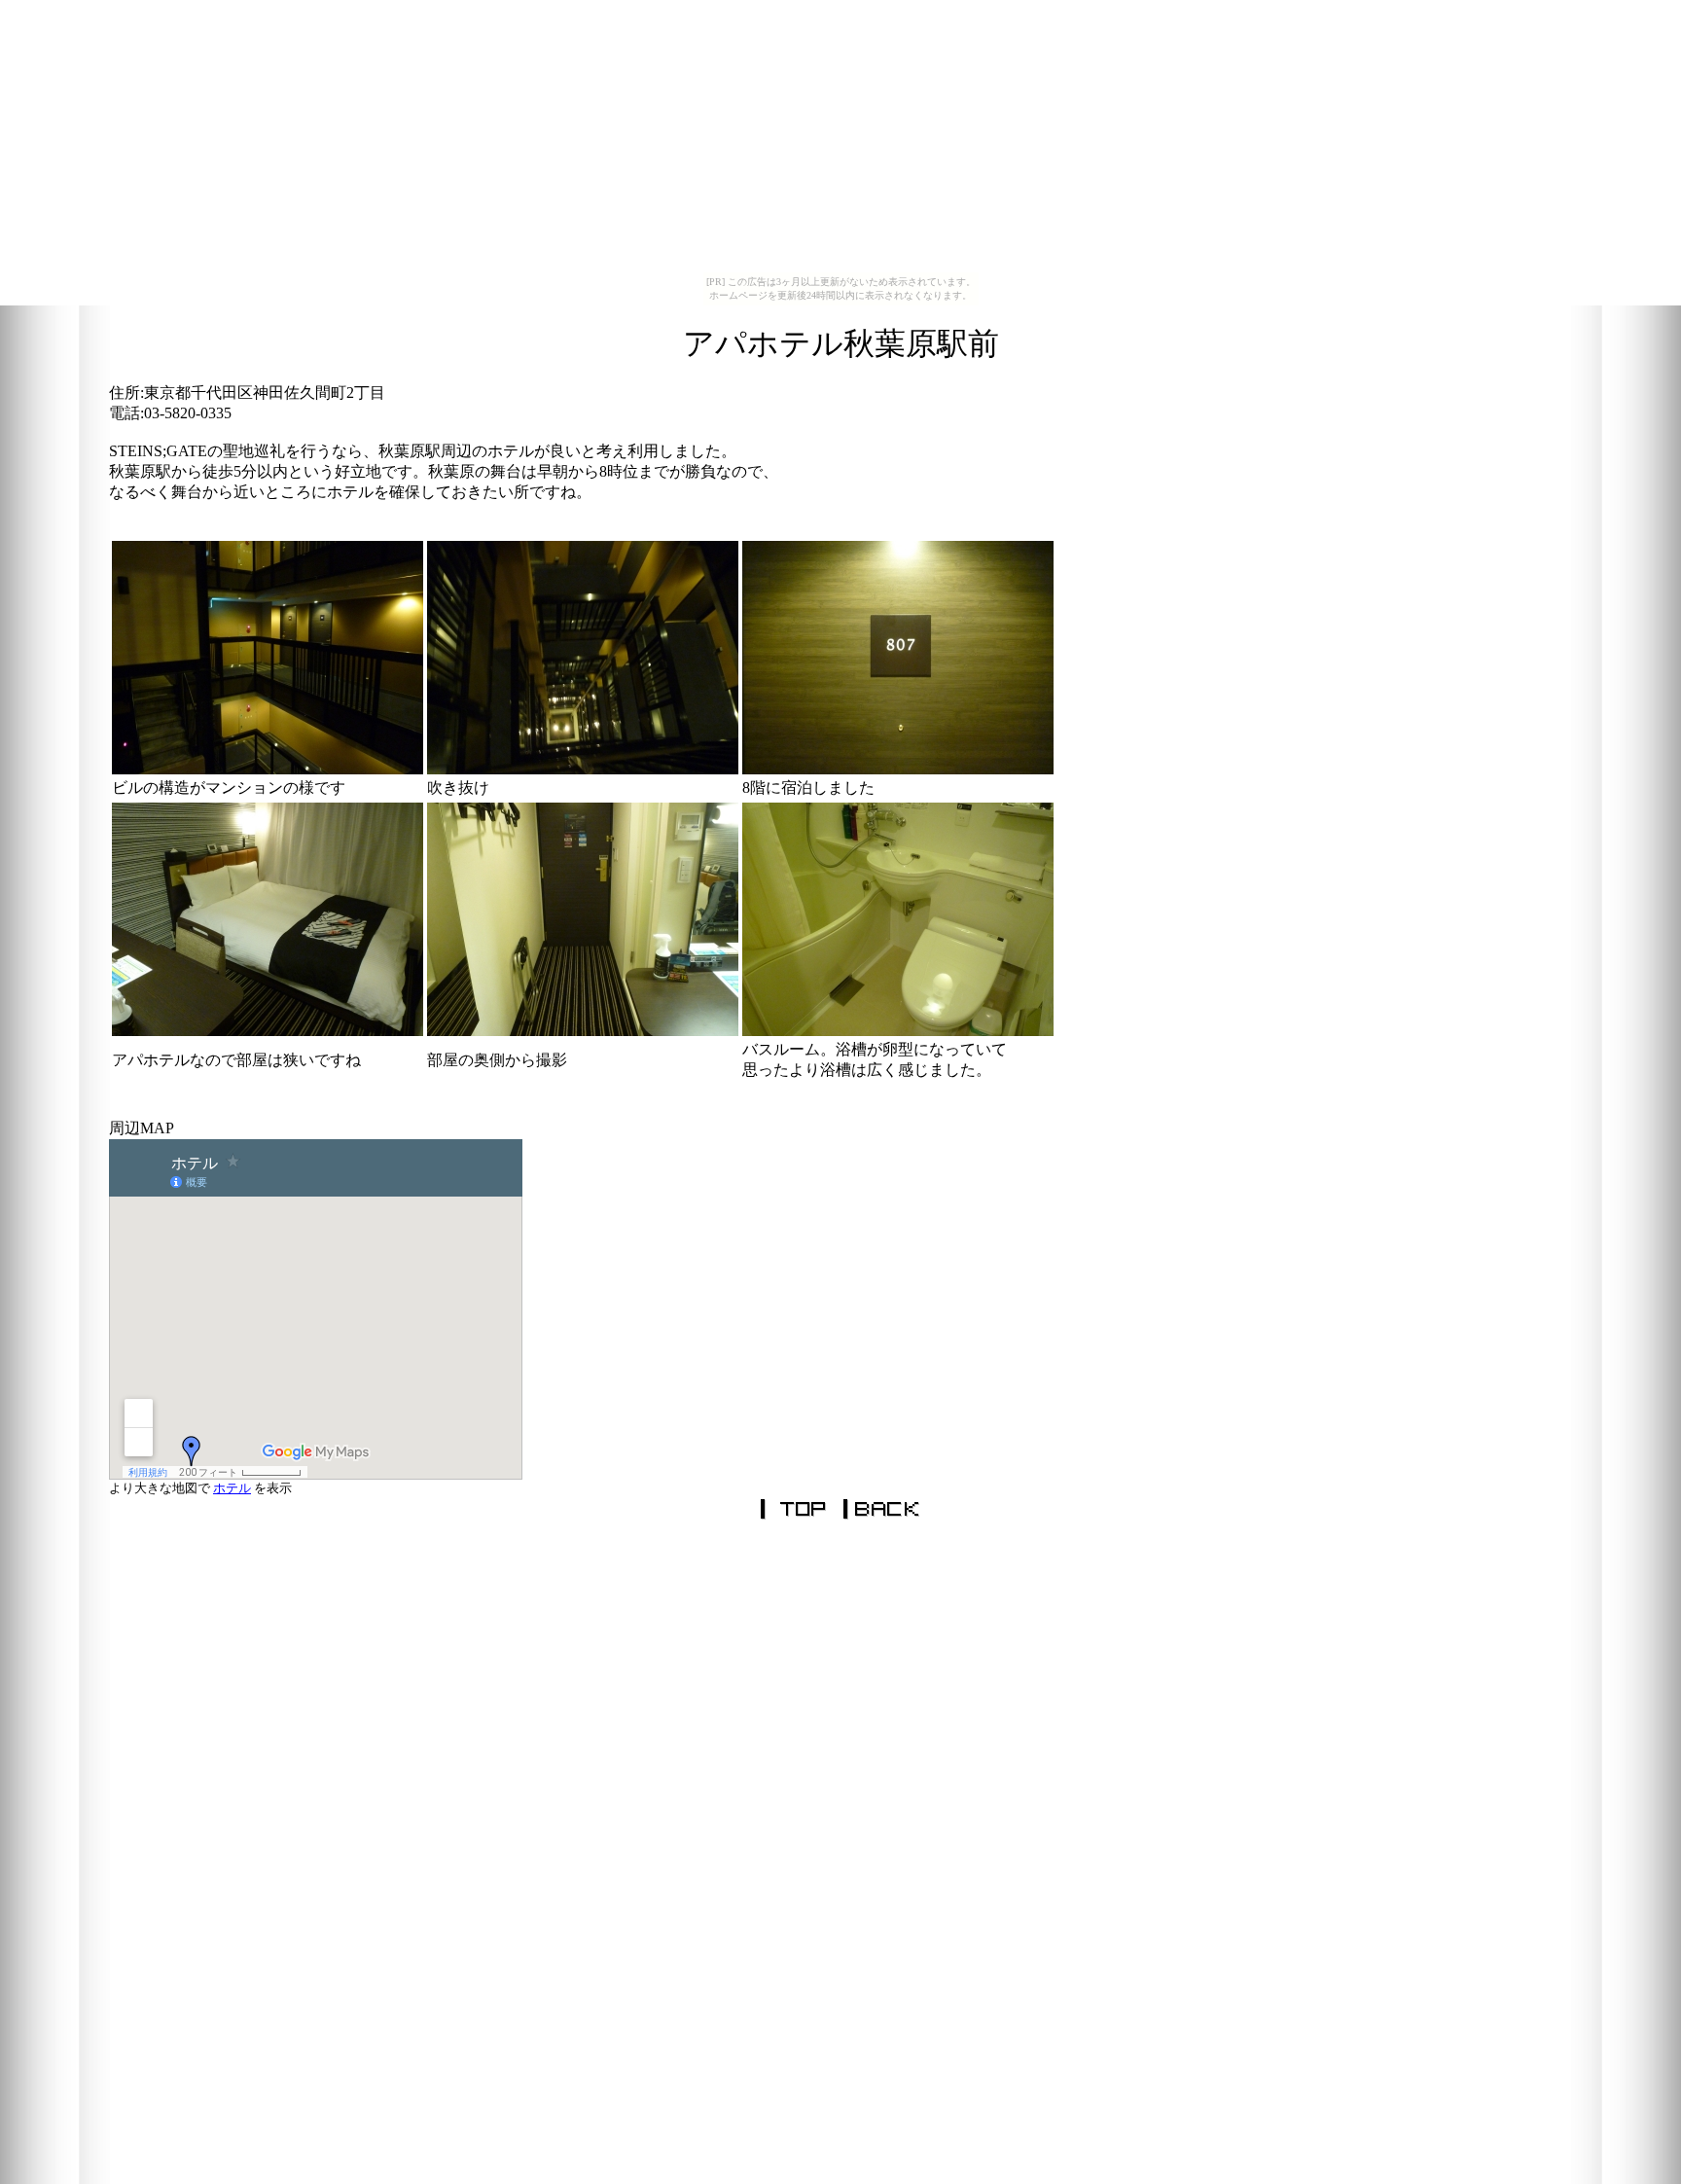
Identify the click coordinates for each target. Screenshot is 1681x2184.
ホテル (232, 1488)
